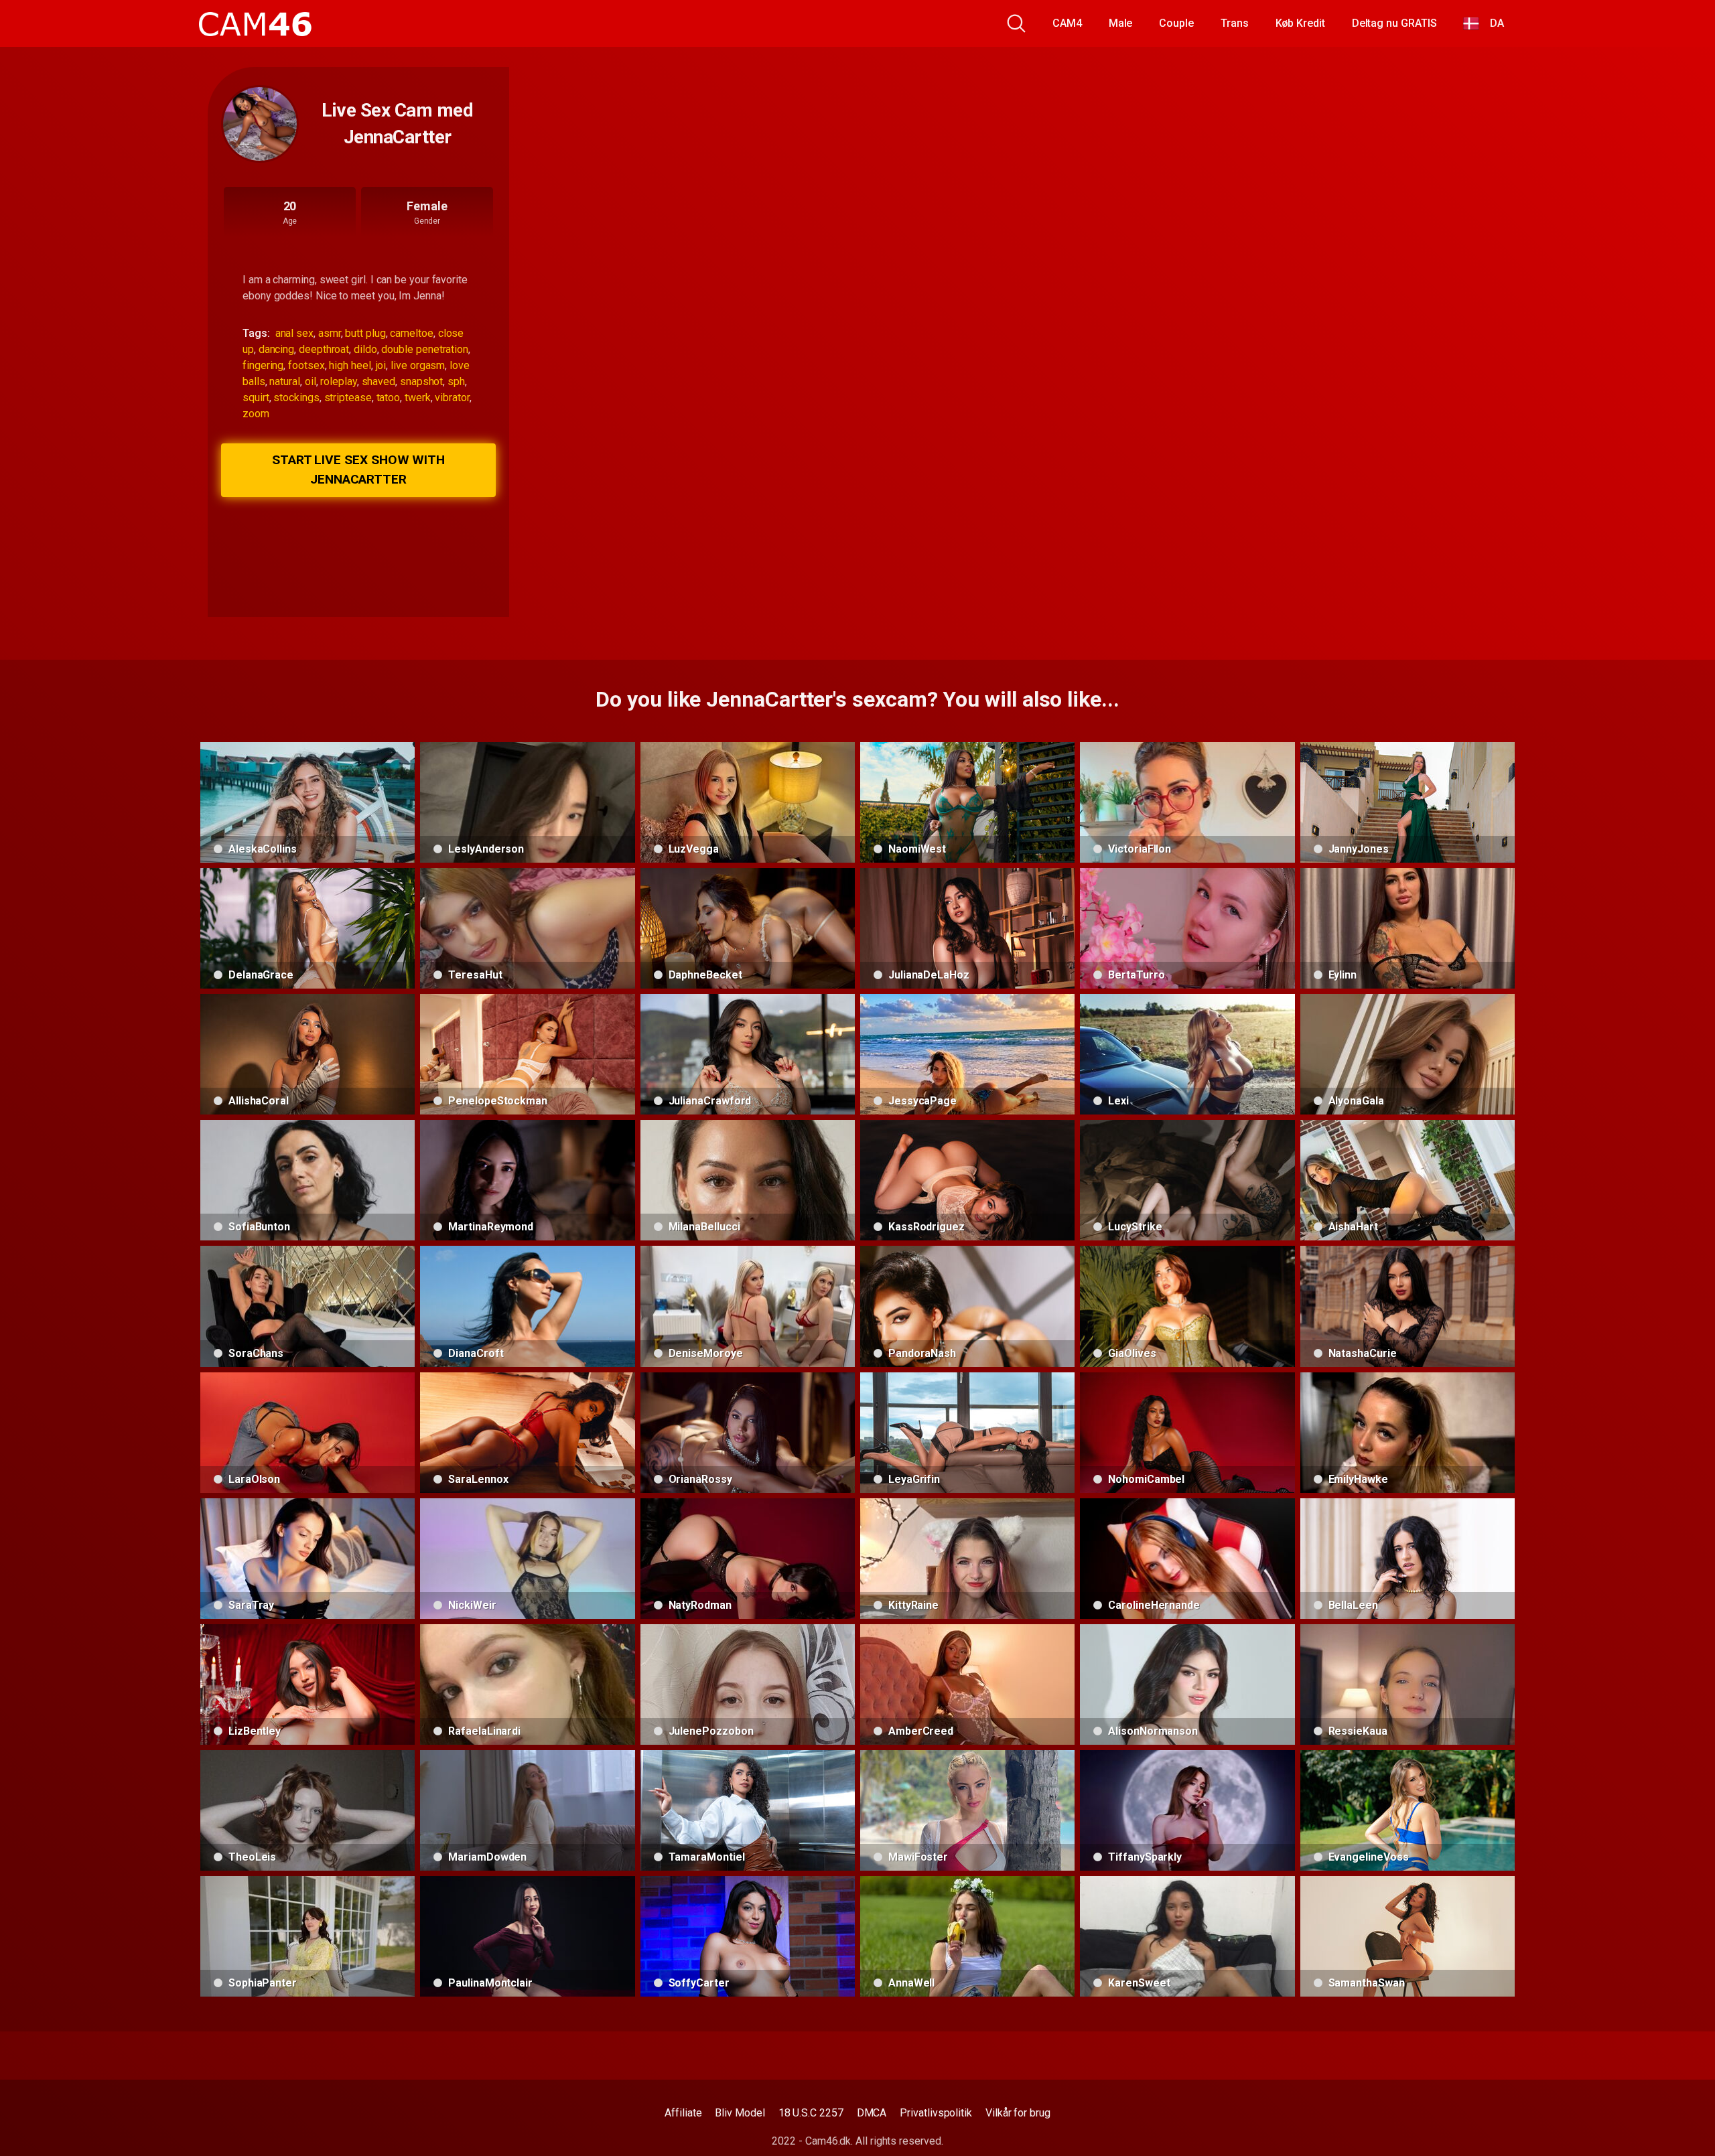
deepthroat (324, 349)
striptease (348, 398)
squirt (256, 398)
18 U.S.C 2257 (811, 2113)
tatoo (389, 398)
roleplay (338, 381)
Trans (1235, 23)
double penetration (425, 349)
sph (456, 381)
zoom (256, 414)
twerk (418, 398)
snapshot (421, 381)
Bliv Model (740, 2113)
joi (381, 365)
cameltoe (411, 333)
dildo (365, 349)
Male (1121, 23)
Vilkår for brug (1018, 2113)
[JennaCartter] (260, 124)
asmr (330, 333)
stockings (296, 398)
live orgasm (418, 365)
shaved (379, 381)
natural (284, 381)
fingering (263, 365)
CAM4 (1067, 23)
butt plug (365, 333)
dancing (276, 349)
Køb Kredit (1300, 23)
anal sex (294, 333)
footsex (306, 365)
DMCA (872, 2113)
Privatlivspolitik (936, 2113)
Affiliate (683, 2113)
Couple (1176, 23)
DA (1492, 23)
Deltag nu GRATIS (1394, 23)
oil (311, 381)
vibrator (452, 398)
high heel (350, 365)
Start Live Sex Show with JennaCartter (358, 470)
